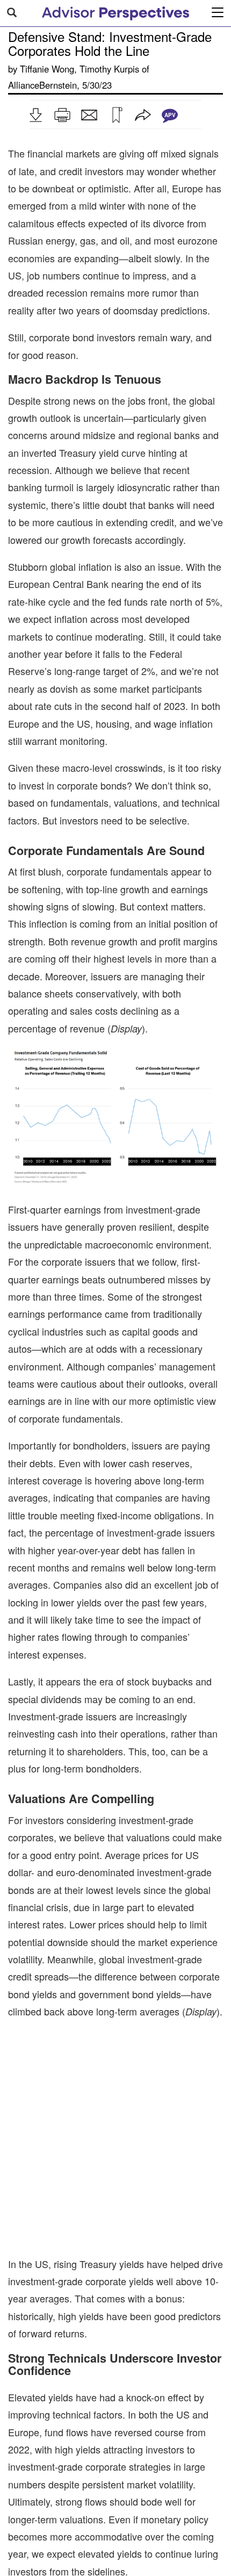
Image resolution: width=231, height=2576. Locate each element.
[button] (35, 115)
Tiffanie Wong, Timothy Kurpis (80, 69)
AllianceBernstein (42, 85)
